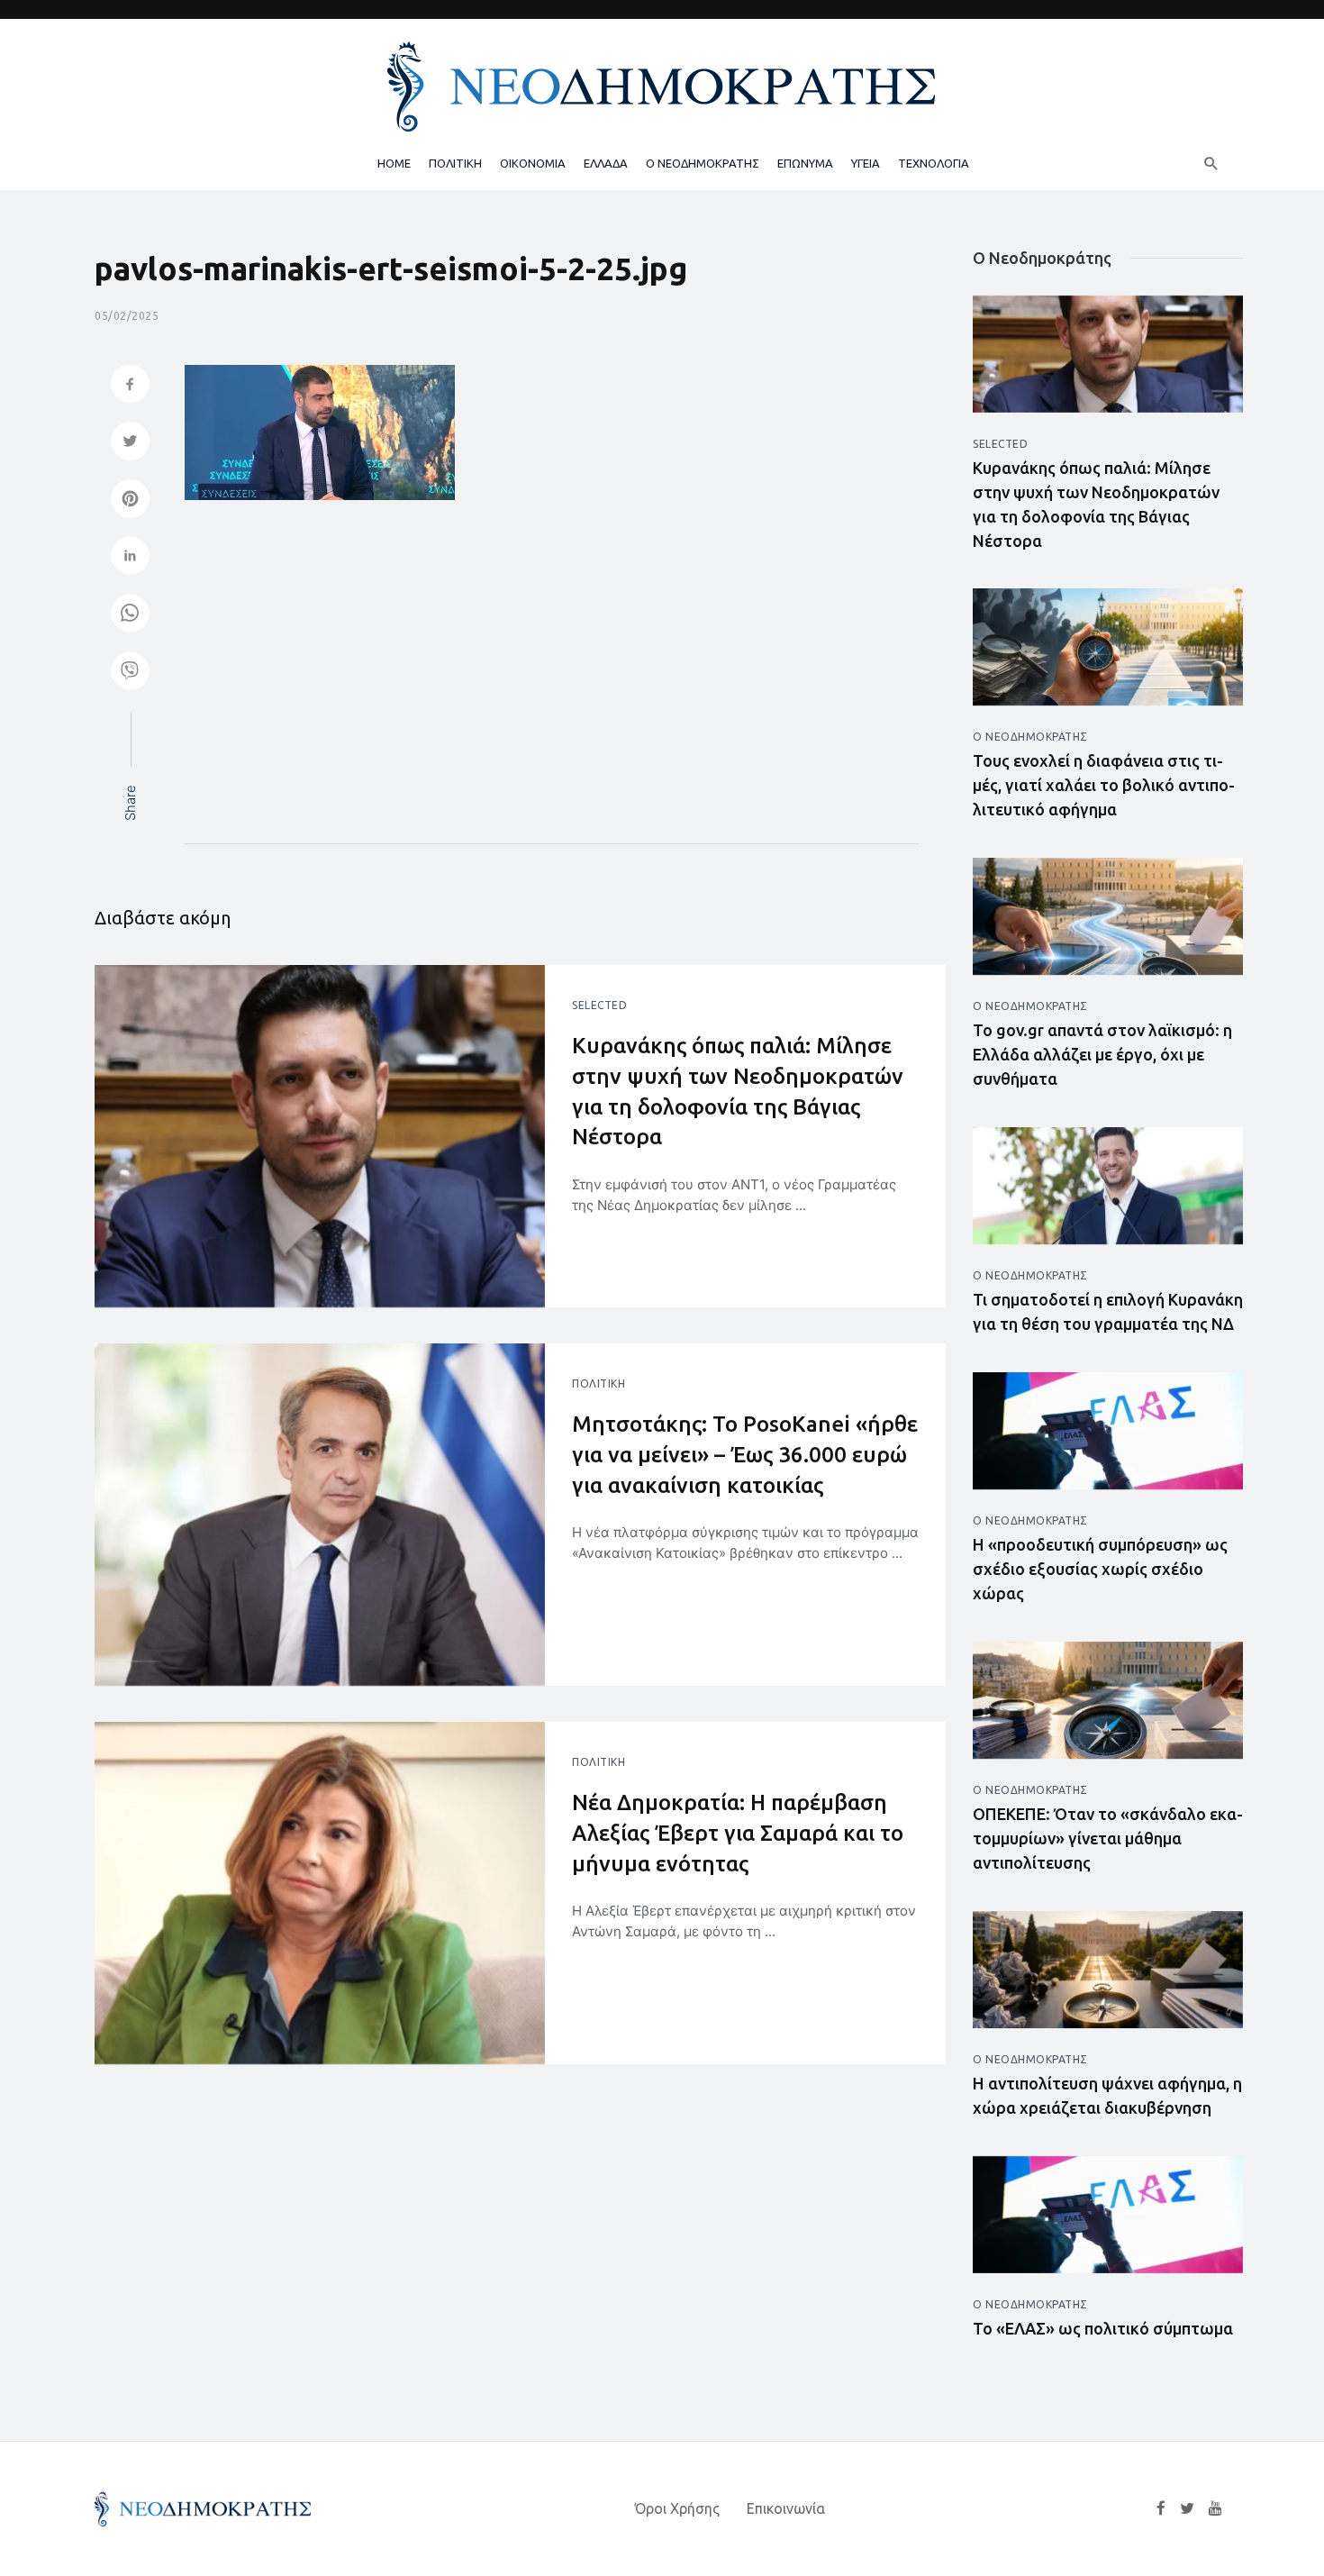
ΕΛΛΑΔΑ (606, 163)
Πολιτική (599, 1384)
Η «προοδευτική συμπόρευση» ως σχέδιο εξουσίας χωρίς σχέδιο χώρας (1100, 1569)
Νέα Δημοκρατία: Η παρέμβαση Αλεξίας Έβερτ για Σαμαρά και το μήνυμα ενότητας (738, 1833)
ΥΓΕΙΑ (866, 163)
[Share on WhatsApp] (130, 615)
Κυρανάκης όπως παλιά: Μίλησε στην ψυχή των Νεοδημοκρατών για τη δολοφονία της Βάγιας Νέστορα (738, 1091)
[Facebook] (1161, 2508)
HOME (394, 163)
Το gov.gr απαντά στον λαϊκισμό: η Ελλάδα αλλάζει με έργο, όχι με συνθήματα (1102, 1054)
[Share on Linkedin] (130, 557)
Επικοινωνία (786, 2508)
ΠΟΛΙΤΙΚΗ (455, 163)
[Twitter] (1187, 2508)
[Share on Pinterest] (130, 501)
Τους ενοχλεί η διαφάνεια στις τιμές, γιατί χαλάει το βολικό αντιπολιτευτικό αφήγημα (1104, 785)
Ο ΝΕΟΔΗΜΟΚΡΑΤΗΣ (703, 163)
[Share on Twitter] (130, 443)
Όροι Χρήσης (677, 2508)
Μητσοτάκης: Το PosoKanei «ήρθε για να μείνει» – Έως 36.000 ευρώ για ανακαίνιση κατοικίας (745, 1454)
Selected (599, 1005)
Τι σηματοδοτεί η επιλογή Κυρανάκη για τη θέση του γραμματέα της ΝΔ (1108, 1311)
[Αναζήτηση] (1211, 163)
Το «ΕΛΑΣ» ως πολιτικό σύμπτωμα (1103, 2328)
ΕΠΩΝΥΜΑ (805, 163)
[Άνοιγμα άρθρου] (320, 1136)
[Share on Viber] (130, 673)
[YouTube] (1215, 2508)
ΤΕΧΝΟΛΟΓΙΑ (934, 163)
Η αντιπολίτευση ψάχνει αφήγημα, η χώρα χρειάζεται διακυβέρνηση (1107, 2095)
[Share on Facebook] (130, 386)
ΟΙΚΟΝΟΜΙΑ (533, 163)
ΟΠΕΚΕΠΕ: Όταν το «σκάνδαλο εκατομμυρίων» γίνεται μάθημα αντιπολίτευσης (1108, 1838)
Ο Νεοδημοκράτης (1030, 737)
